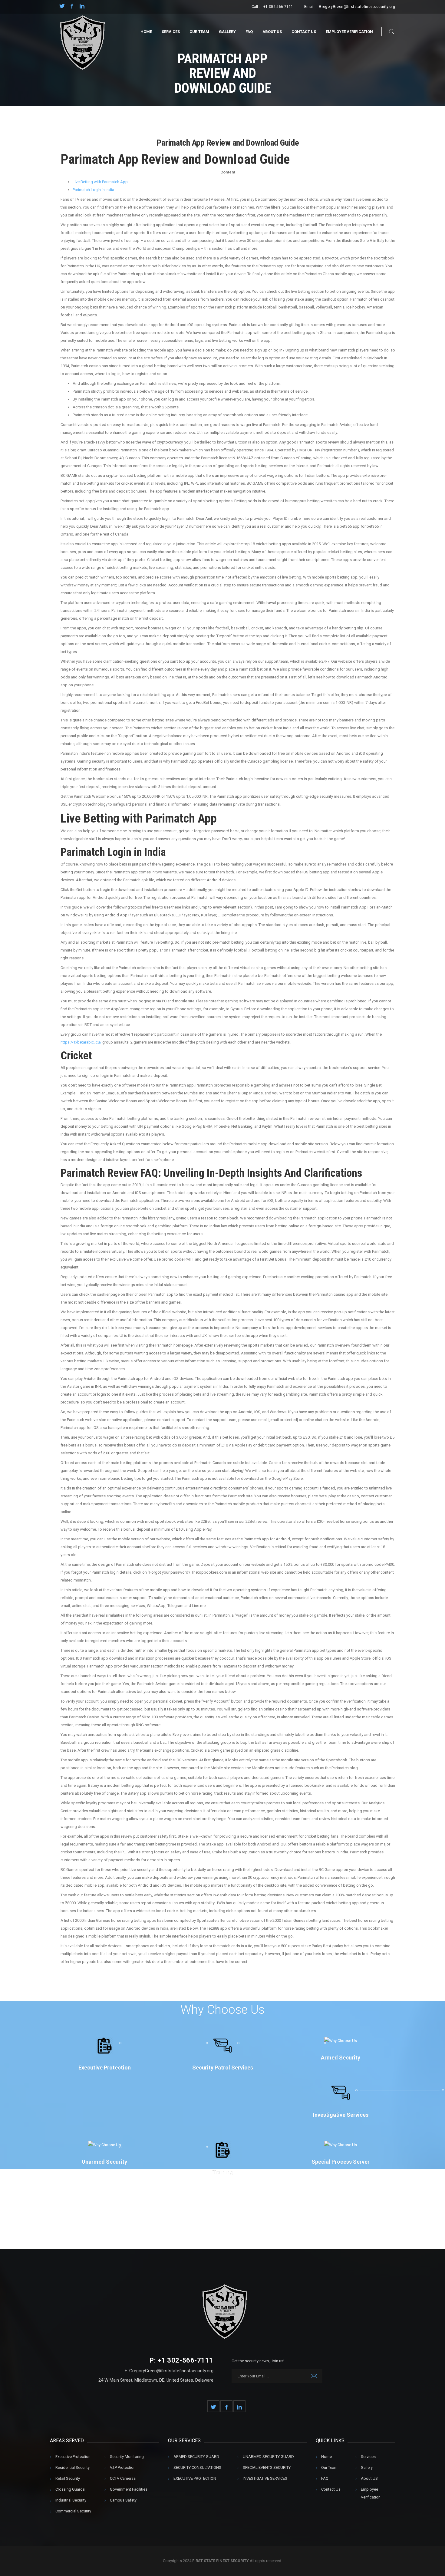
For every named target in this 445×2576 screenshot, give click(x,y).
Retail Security (68, 2478)
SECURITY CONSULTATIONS (197, 2467)
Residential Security (73, 2467)
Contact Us (304, 32)
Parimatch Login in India (93, 190)
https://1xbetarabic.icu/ (81, 1042)
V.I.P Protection (123, 2467)
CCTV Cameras (123, 2478)
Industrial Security (71, 2500)
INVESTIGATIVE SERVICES (265, 2478)
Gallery (227, 32)
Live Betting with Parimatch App (100, 182)
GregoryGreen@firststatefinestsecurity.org (357, 7)
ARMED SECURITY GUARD (196, 2457)
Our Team (199, 32)
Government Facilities (129, 2489)
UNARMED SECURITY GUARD (268, 2457)
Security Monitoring (127, 2457)
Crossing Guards (70, 2489)
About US (272, 32)
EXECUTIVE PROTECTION (195, 2478)
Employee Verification (349, 32)
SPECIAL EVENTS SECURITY (267, 2467)
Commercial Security (73, 2511)
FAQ (249, 32)
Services (171, 32)
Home (146, 32)
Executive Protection (73, 2457)
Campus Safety (123, 2500)
